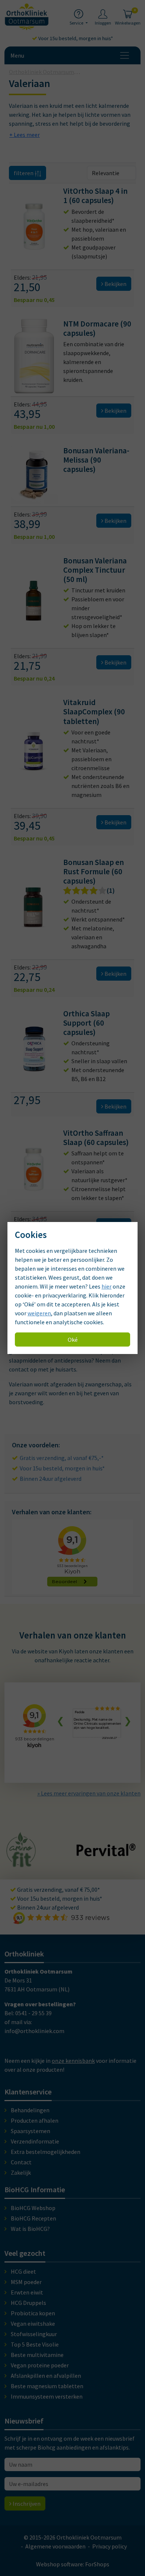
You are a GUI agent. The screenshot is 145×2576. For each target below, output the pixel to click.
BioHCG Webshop (33, 2208)
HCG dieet (23, 2271)
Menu (17, 55)
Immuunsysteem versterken (47, 2396)
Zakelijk (21, 2173)
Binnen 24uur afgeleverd (51, 1479)
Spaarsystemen (30, 2131)
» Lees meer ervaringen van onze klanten (89, 1793)
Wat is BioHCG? (30, 2229)
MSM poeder (26, 2282)
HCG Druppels (28, 2303)
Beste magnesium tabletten (47, 2386)
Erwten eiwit (27, 2292)
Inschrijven (26, 2503)
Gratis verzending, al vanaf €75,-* (62, 1458)
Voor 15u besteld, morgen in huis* (75, 38)
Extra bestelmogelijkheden (46, 2152)
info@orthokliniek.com (34, 2031)
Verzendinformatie (35, 2141)
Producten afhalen (35, 2120)
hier (107, 1286)
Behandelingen (30, 2110)
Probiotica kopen (33, 2313)
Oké (73, 1340)
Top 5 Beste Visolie (35, 2344)
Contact (21, 2162)
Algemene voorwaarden (55, 2546)
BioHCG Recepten (33, 2218)
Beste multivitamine (37, 2355)
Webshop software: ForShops (73, 2564)
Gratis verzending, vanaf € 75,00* (58, 1890)
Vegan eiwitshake (33, 2323)
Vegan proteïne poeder (40, 2365)
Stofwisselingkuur (34, 2334)
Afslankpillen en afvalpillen (46, 2376)
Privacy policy (109, 2546)
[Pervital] (106, 1853)
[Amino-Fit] (21, 1864)
